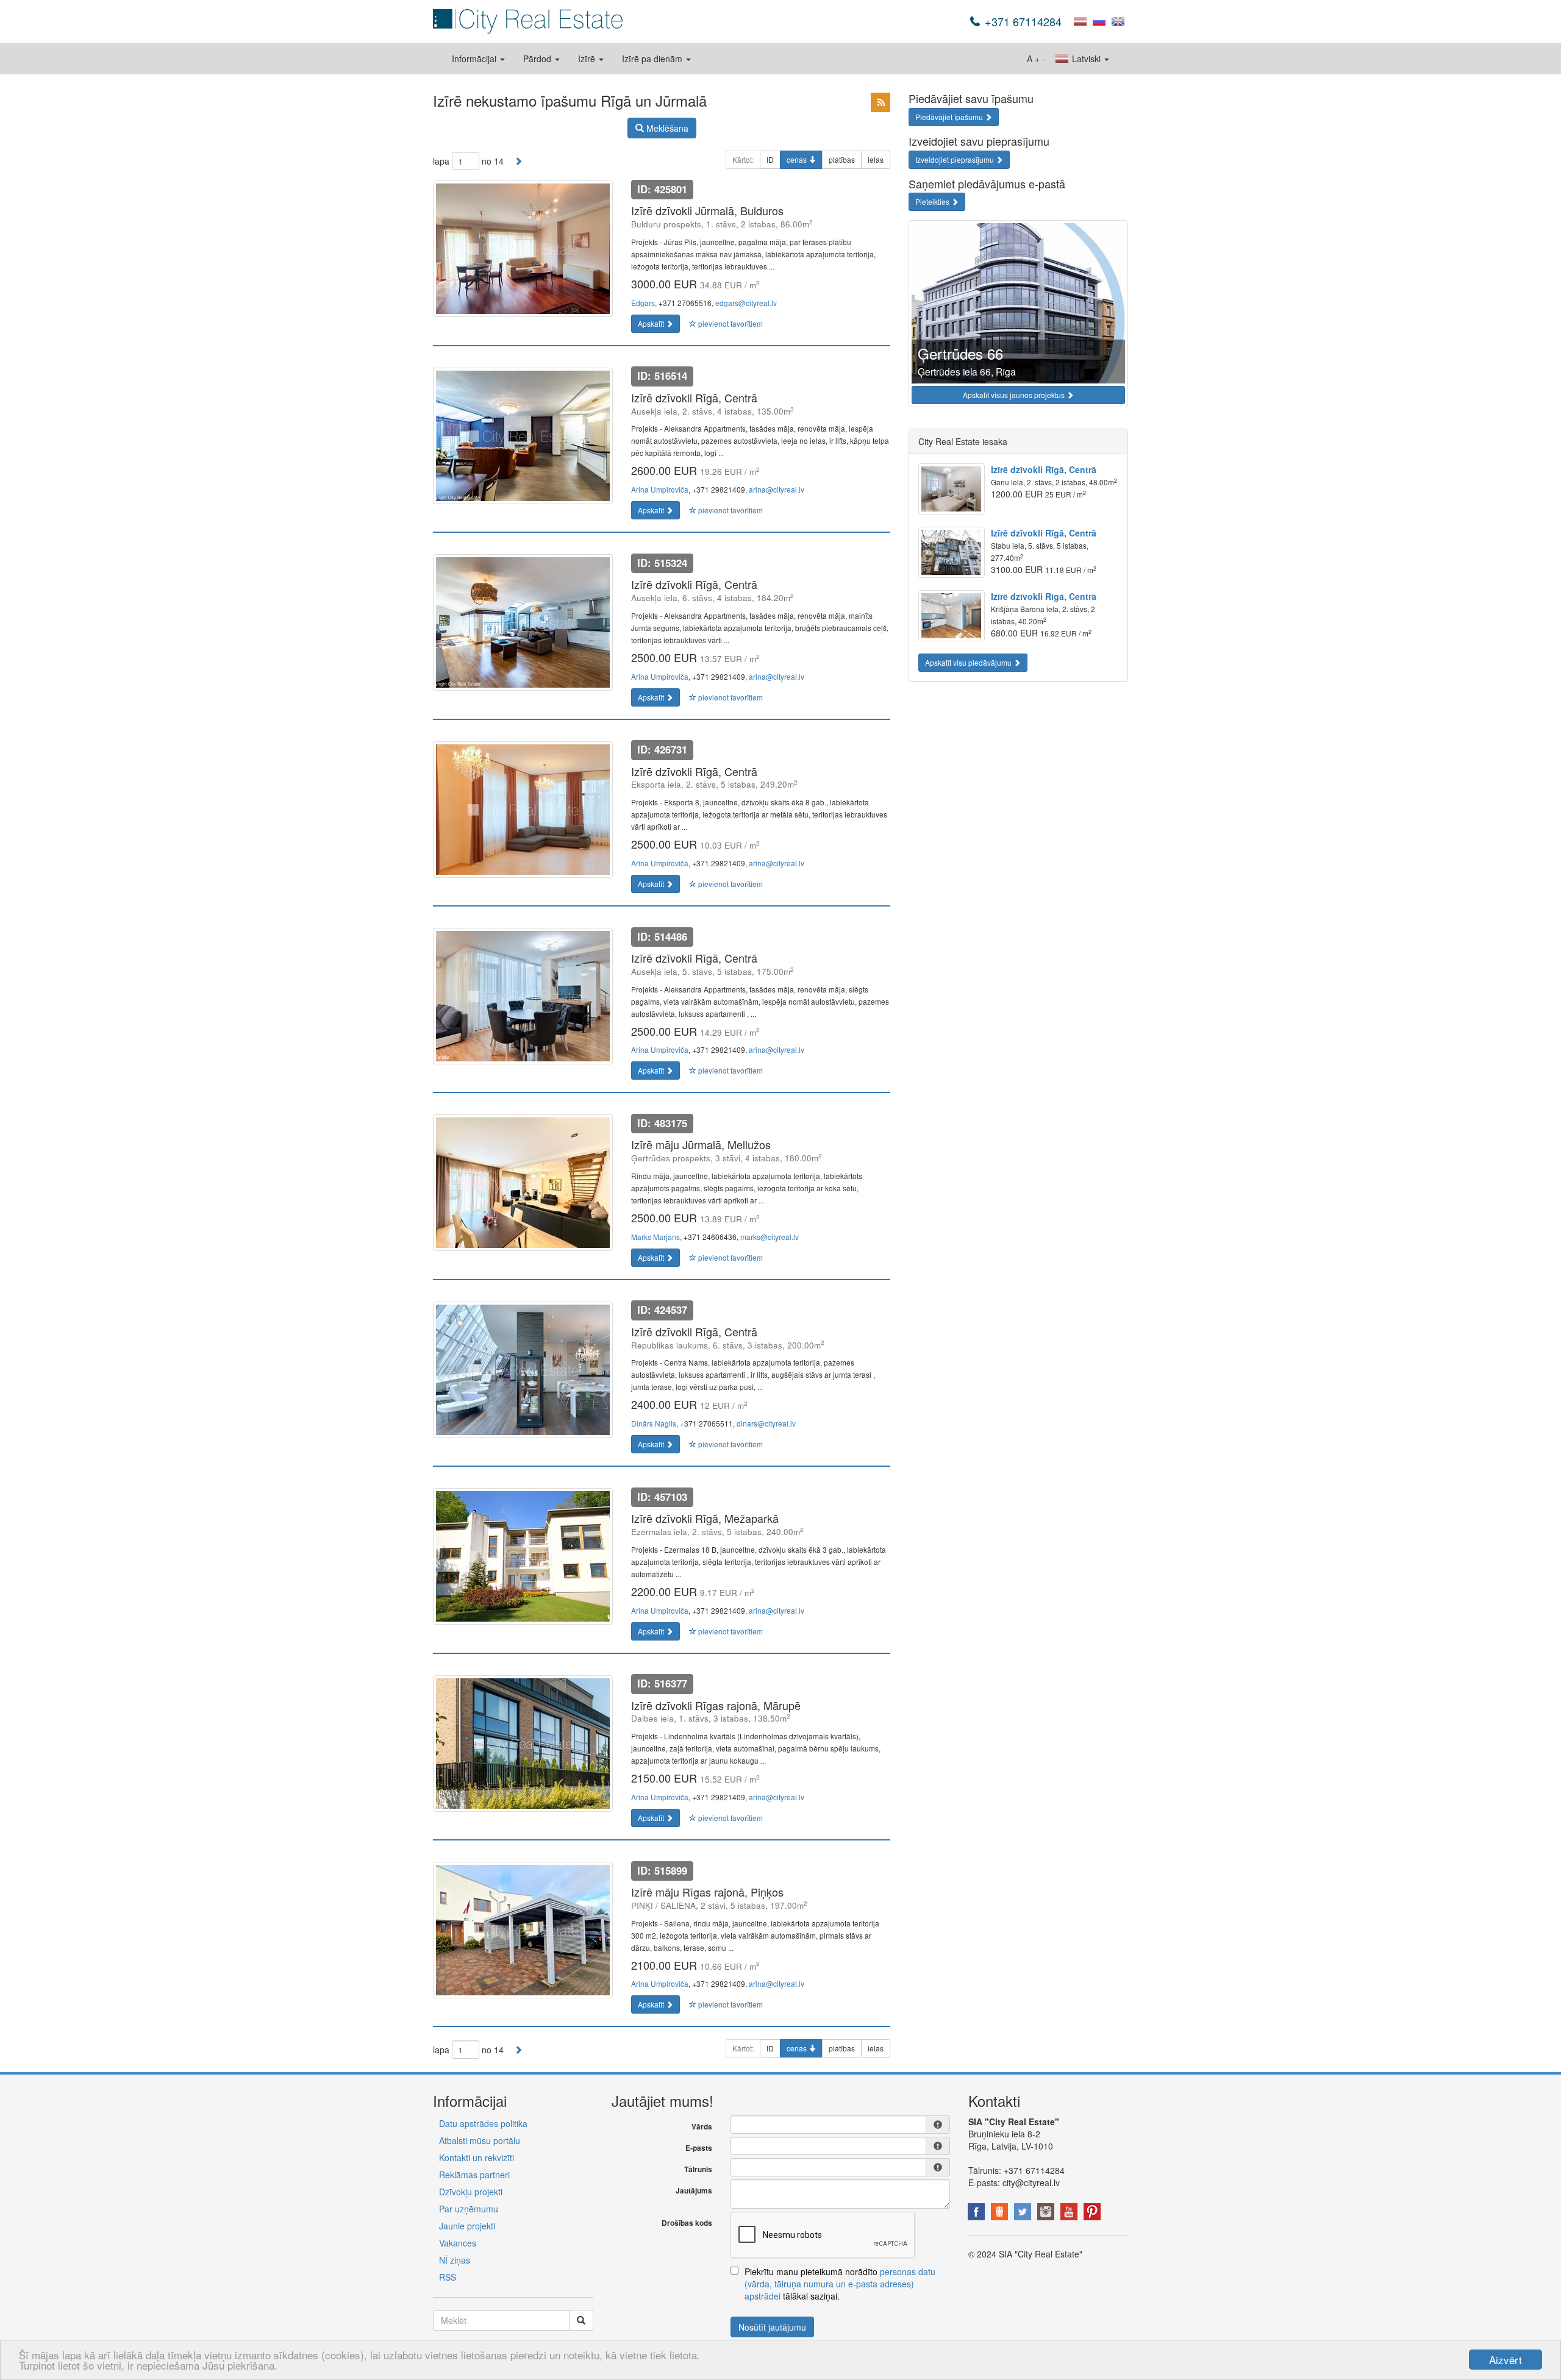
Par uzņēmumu (469, 2209)
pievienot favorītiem (730, 323)
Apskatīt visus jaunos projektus (1015, 395)
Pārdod (538, 59)
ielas (876, 159)
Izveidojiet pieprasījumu (956, 159)
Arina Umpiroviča (660, 489)
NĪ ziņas (455, 2260)
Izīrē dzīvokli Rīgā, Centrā (1044, 469)
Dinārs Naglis (654, 1423)
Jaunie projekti (467, 2226)
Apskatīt (652, 323)
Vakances (458, 2243)
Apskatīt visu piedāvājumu (969, 662)
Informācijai (475, 59)
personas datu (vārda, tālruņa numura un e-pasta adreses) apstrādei (840, 2284)
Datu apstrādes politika (483, 2123)
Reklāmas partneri (474, 2175)
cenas (798, 159)
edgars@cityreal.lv (746, 303)
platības (842, 159)
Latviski (1086, 59)
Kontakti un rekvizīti (477, 2157)
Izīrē (588, 59)
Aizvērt (1506, 2360)
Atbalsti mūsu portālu (480, 2140)
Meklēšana (666, 128)
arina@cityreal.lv (777, 489)
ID (770, 159)
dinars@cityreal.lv (766, 1423)
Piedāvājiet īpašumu (950, 117)
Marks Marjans (655, 1237)
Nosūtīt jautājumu (772, 2327)
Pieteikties (933, 201)
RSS (448, 2277)
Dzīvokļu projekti (471, 2192)
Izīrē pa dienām (653, 59)
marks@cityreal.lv (770, 1237)
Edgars (643, 303)
